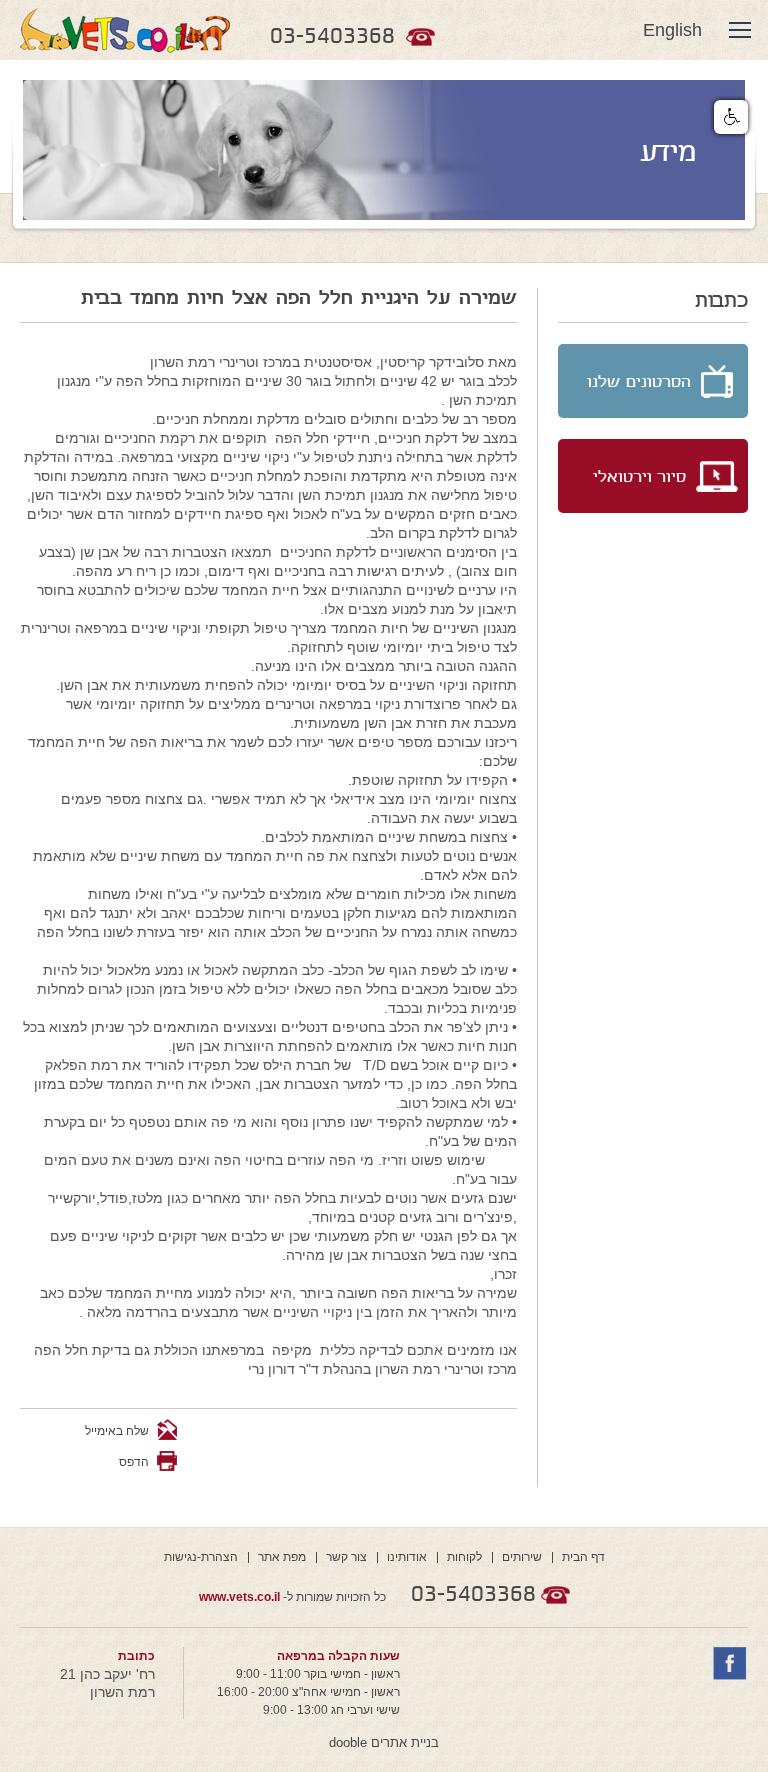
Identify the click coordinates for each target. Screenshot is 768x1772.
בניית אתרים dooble (384, 1742)
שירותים (522, 1557)
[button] (731, 117)
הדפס (134, 1462)
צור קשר (346, 1557)
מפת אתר (282, 1557)
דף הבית (583, 1557)
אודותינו (407, 1557)
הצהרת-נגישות (201, 1557)
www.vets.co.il (239, 1597)
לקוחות (464, 1557)
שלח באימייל (118, 1431)
